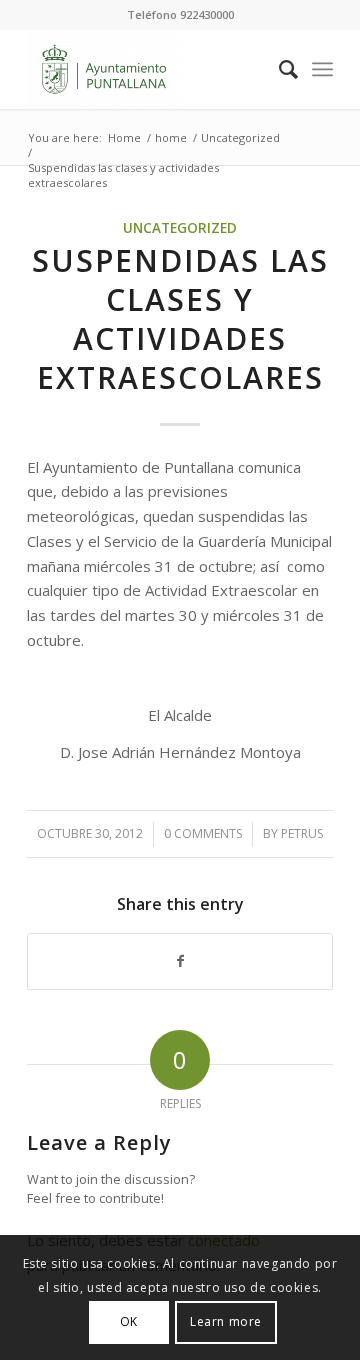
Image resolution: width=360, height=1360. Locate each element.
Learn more (226, 1321)
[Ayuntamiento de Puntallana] (149, 69)
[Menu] (322, 69)
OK (129, 1321)
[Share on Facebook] (180, 961)
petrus (302, 833)
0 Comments (203, 833)
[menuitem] (278, 69)
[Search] (278, 69)
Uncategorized (180, 228)
